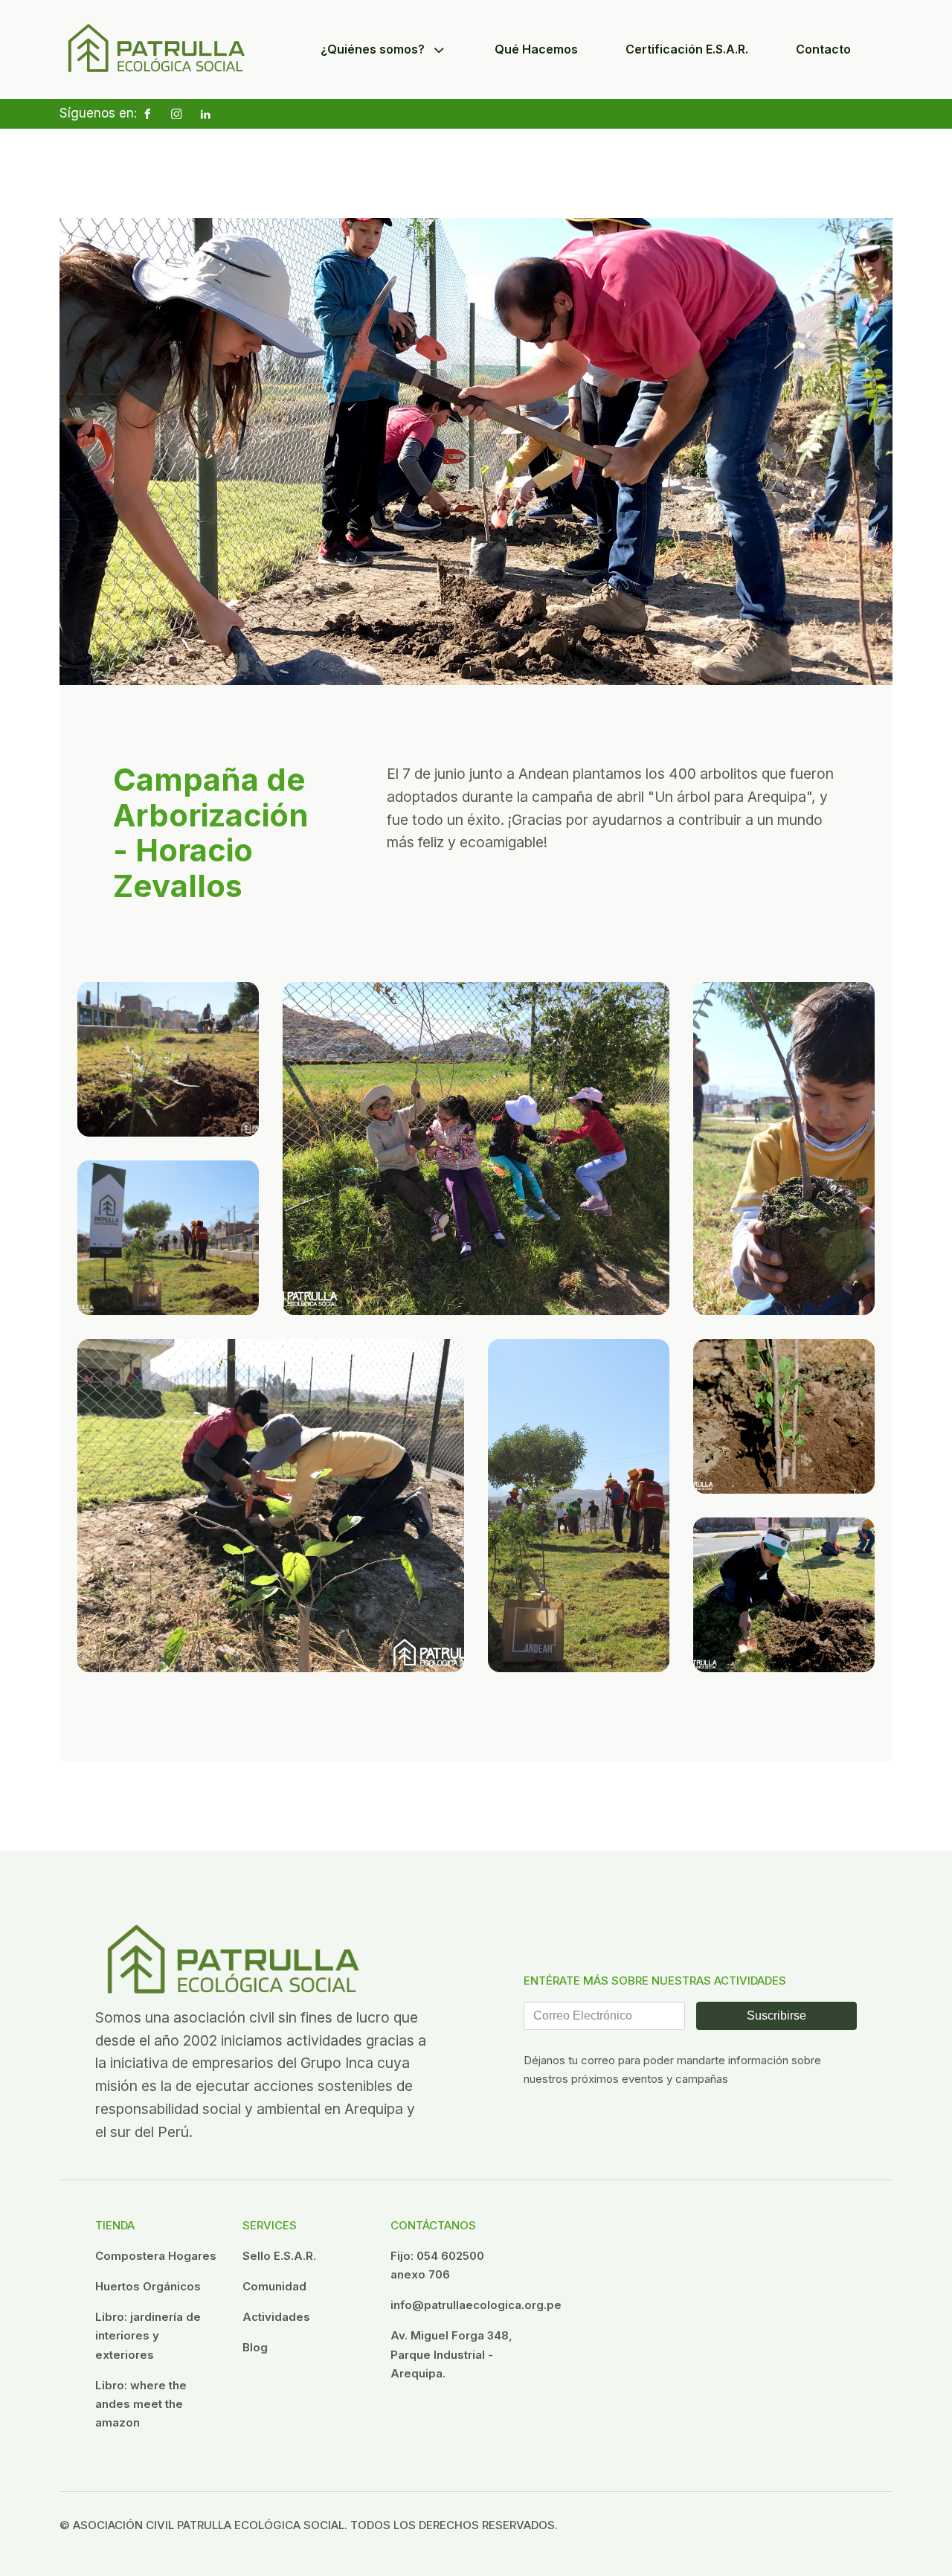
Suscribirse (776, 2015)
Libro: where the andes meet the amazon (141, 2404)
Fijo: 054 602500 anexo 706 (437, 2265)
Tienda (115, 2225)
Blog (255, 2347)
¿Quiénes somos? (373, 49)
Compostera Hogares (156, 2256)
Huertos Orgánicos (148, 2286)
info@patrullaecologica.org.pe (476, 2305)
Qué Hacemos (536, 49)
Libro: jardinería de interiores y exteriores (148, 2335)
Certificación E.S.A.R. (687, 49)
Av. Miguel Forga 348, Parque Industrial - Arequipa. (451, 2354)
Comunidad (274, 2286)
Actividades (276, 2317)
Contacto (823, 49)
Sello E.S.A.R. (279, 2256)
